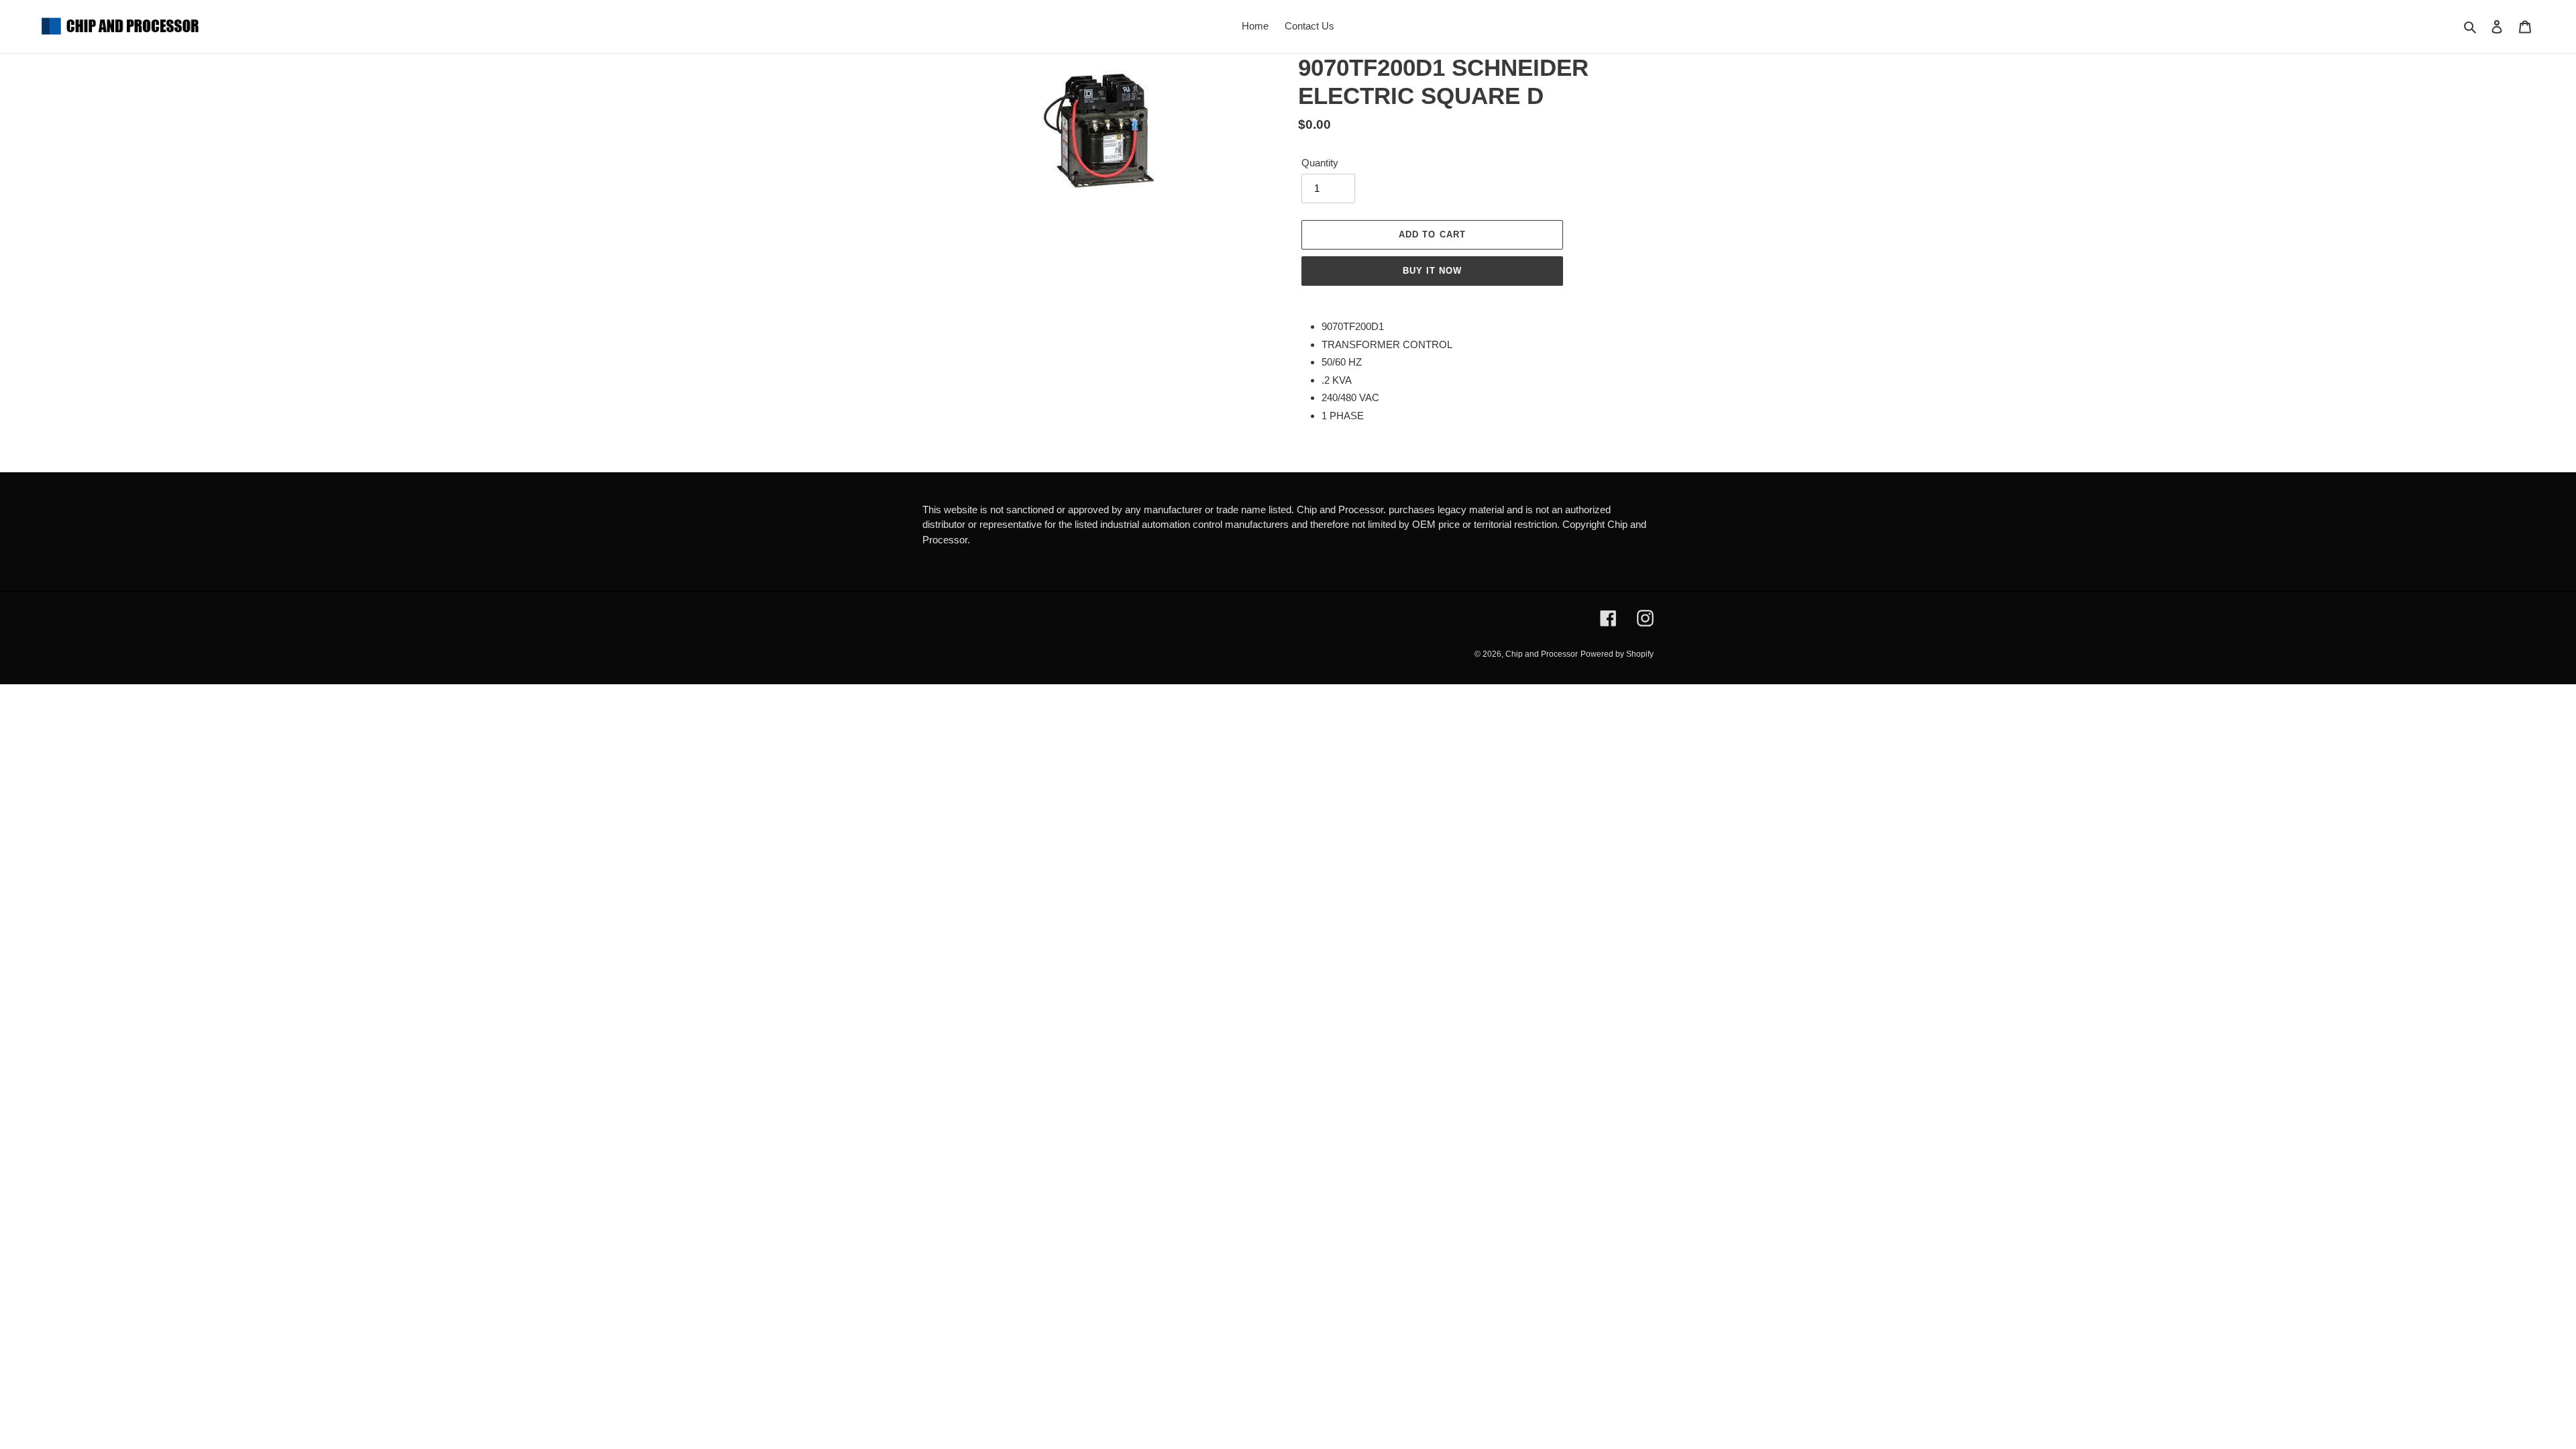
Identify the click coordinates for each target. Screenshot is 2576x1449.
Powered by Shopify (1617, 654)
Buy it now (1432, 271)
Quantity (1320, 163)
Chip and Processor (1542, 654)
